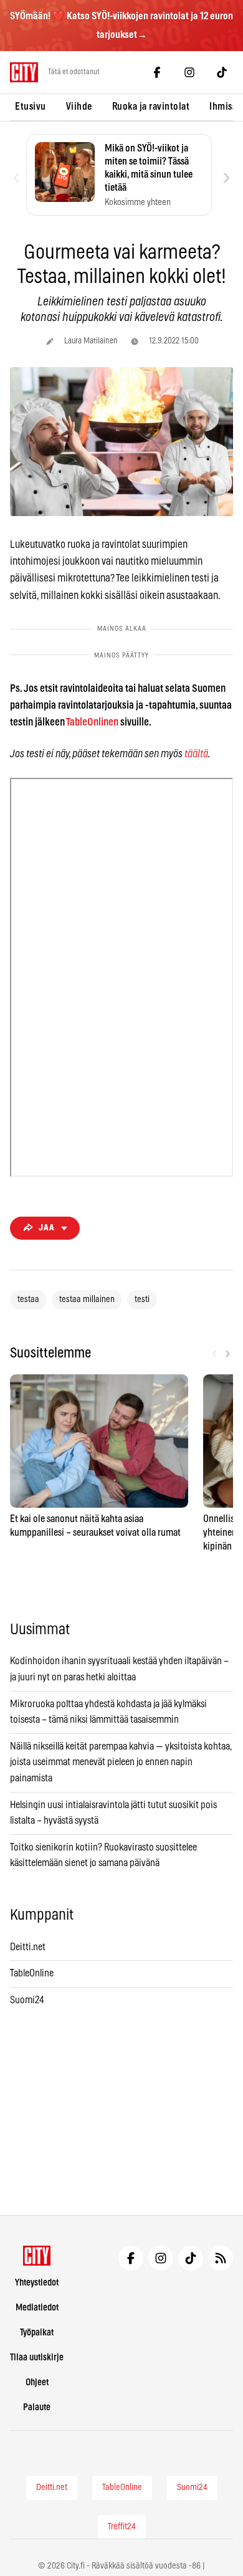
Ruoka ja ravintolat (151, 107)
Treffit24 (122, 2527)
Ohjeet (37, 2382)
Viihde (79, 107)
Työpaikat (37, 2333)
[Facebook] (157, 72)
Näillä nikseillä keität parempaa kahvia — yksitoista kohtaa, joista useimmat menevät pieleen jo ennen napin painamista (121, 1762)
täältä (196, 754)
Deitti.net (28, 1947)
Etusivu (31, 107)
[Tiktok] (222, 72)
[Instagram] (189, 72)
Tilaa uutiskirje (37, 2358)
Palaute (37, 2407)
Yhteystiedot (37, 2283)
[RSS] (221, 2258)
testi (142, 1300)
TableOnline (32, 1973)
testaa (28, 1300)
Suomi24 (27, 2000)
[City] (37, 2256)
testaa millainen (87, 1300)
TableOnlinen (92, 722)
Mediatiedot (37, 2308)
